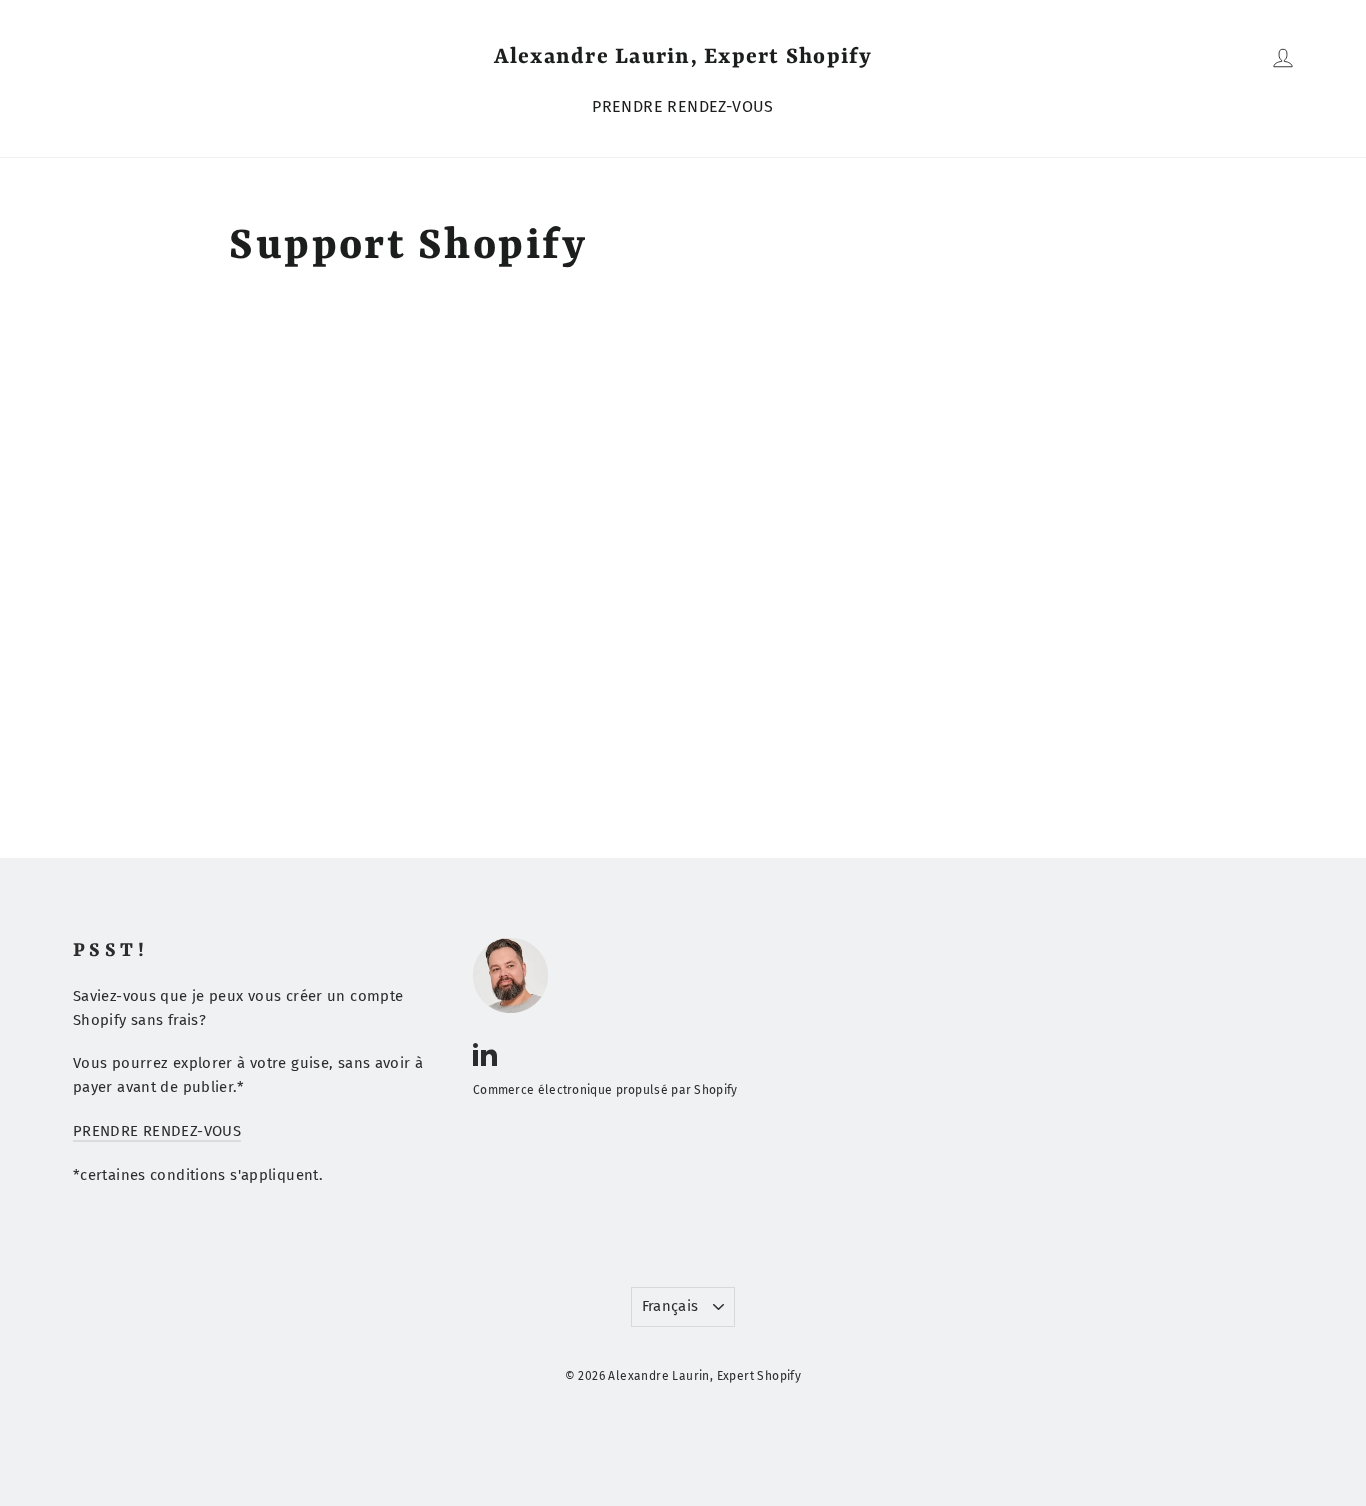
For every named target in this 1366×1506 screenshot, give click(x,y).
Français (670, 1306)
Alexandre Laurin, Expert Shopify (683, 57)
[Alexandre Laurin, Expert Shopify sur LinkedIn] (485, 1053)
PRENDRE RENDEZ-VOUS (683, 106)
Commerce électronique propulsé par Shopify (605, 1090)
